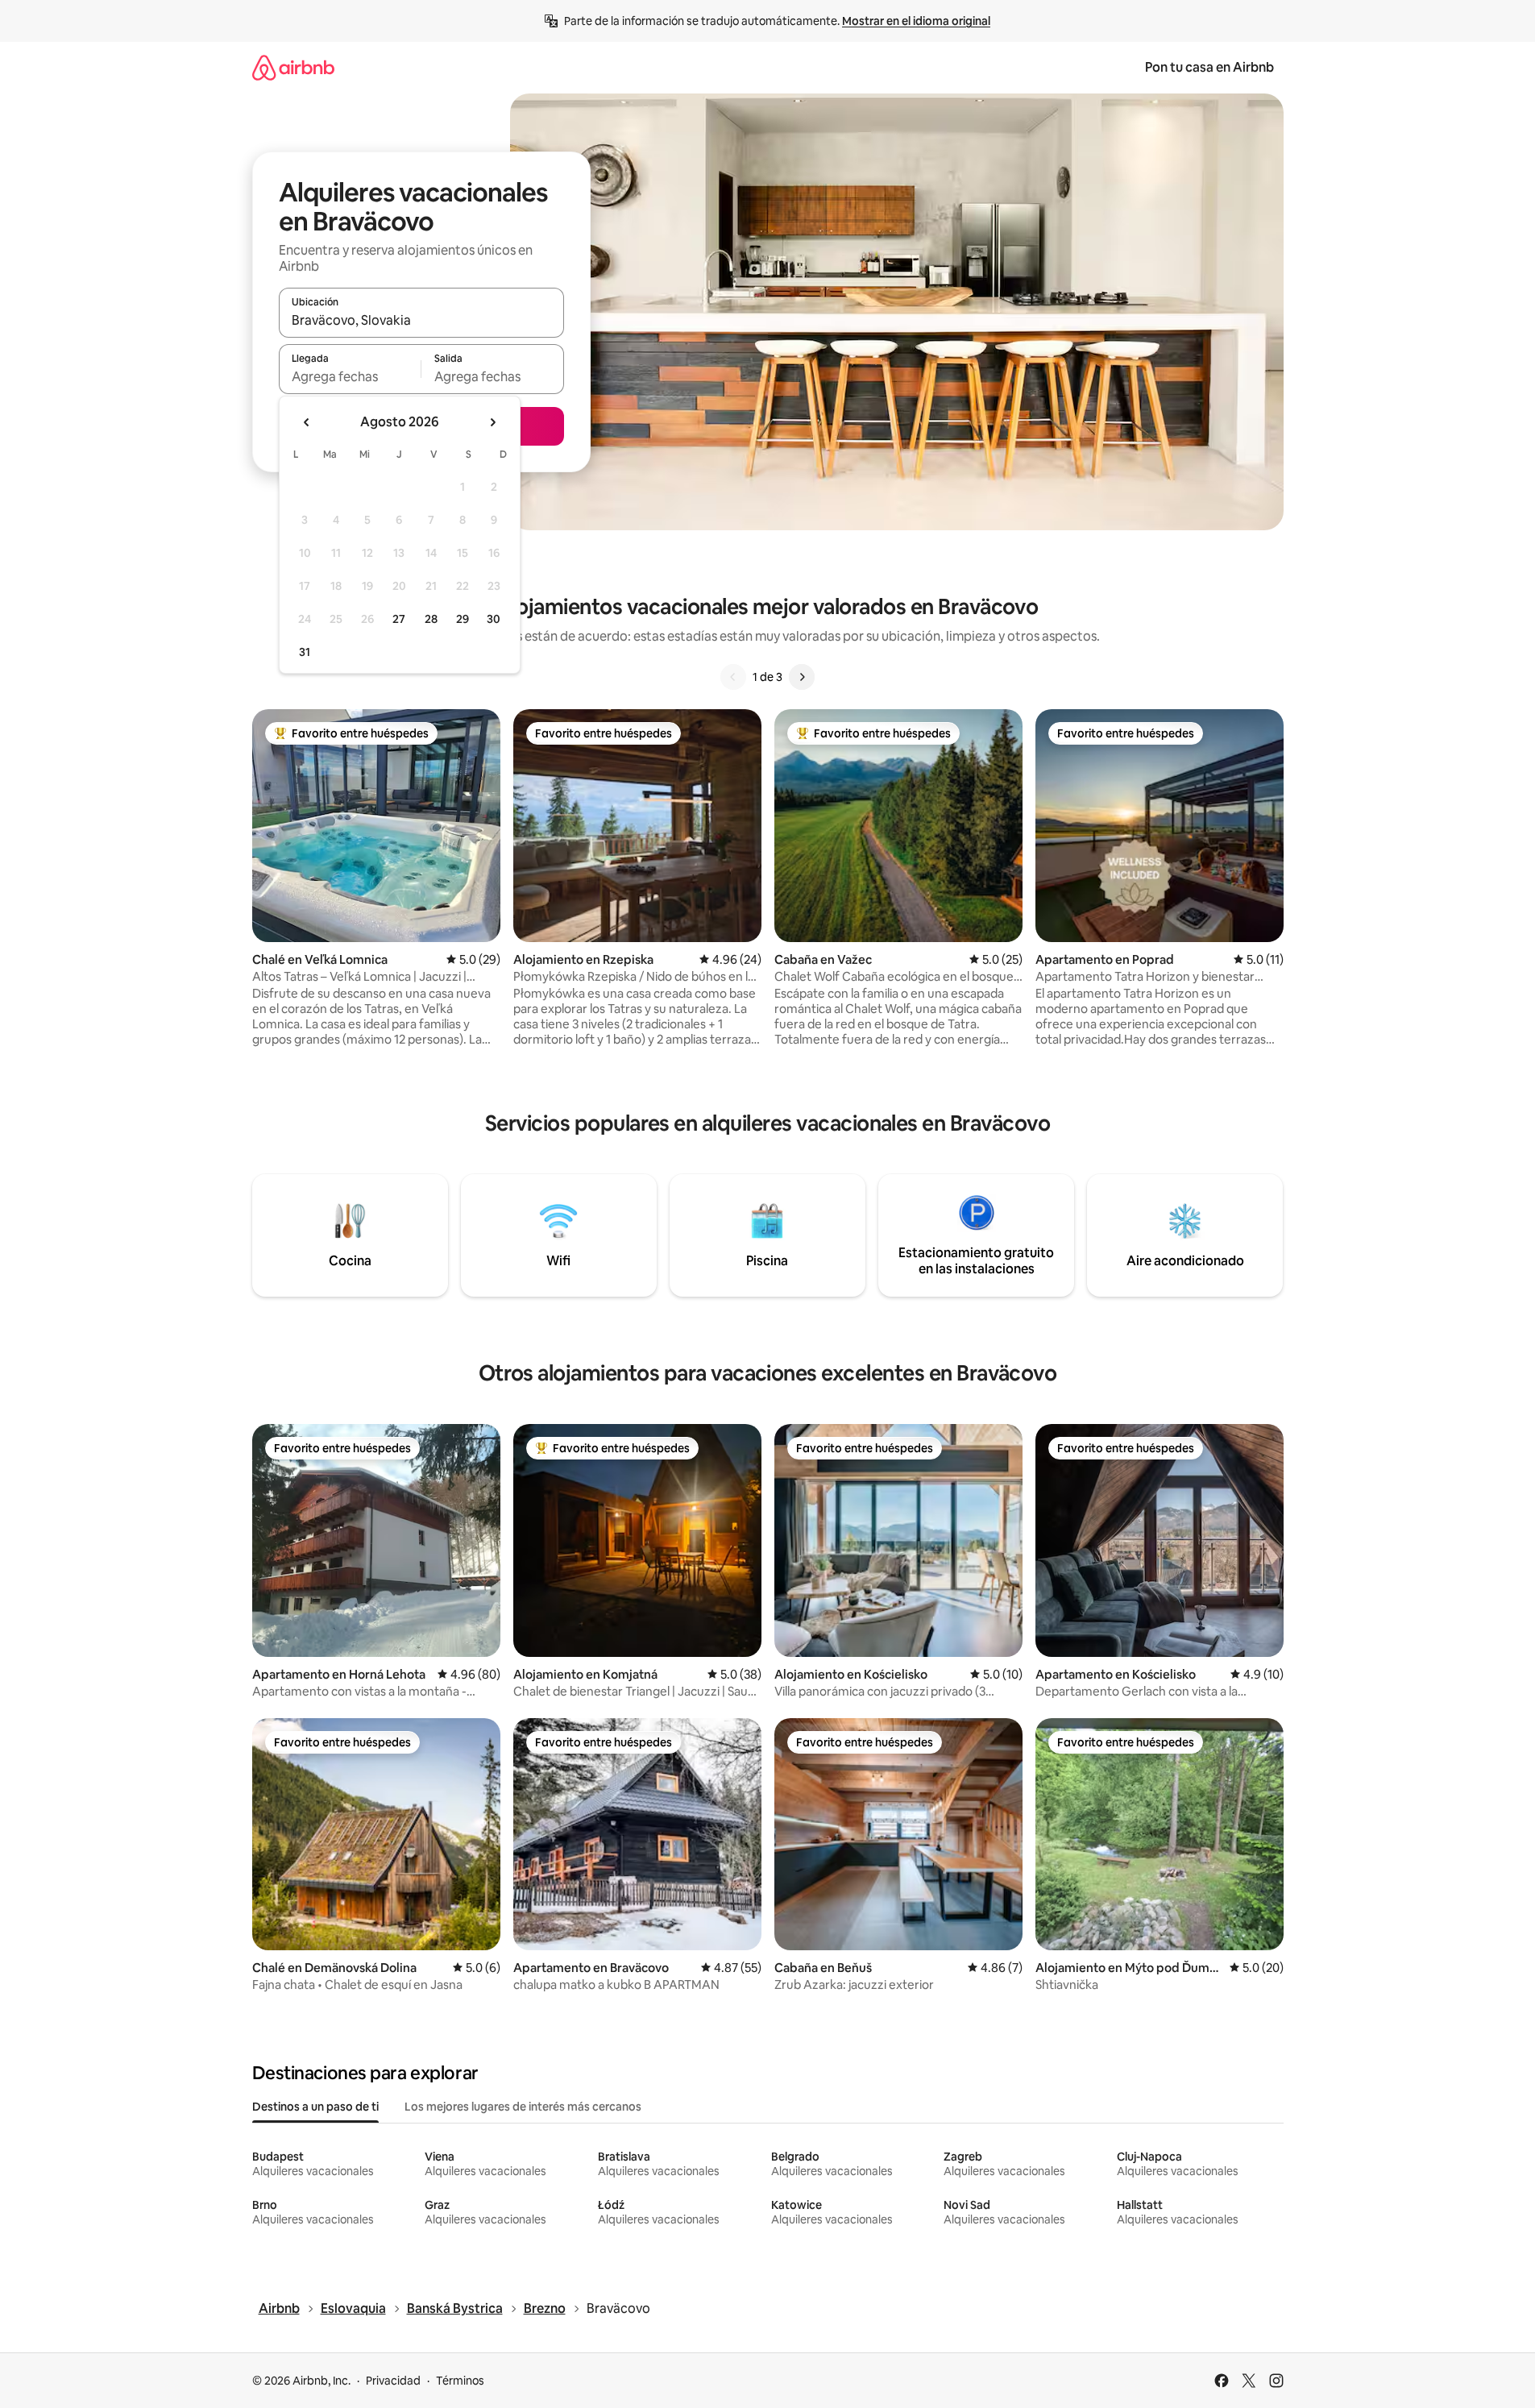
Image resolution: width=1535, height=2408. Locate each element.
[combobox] (421, 320)
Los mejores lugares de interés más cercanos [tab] (523, 2107)
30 (494, 619)
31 (305, 652)
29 (463, 619)
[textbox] (350, 376)
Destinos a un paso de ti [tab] (315, 2107)
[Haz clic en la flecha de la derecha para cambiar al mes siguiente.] (492, 422)
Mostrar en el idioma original (916, 21)
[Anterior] (733, 677)
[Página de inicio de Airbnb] (293, 67)
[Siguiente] (802, 677)
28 (431, 619)
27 (399, 619)
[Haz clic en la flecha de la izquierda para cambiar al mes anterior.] (307, 422)
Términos (460, 2381)
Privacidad (393, 2381)
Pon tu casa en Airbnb (1209, 67)
